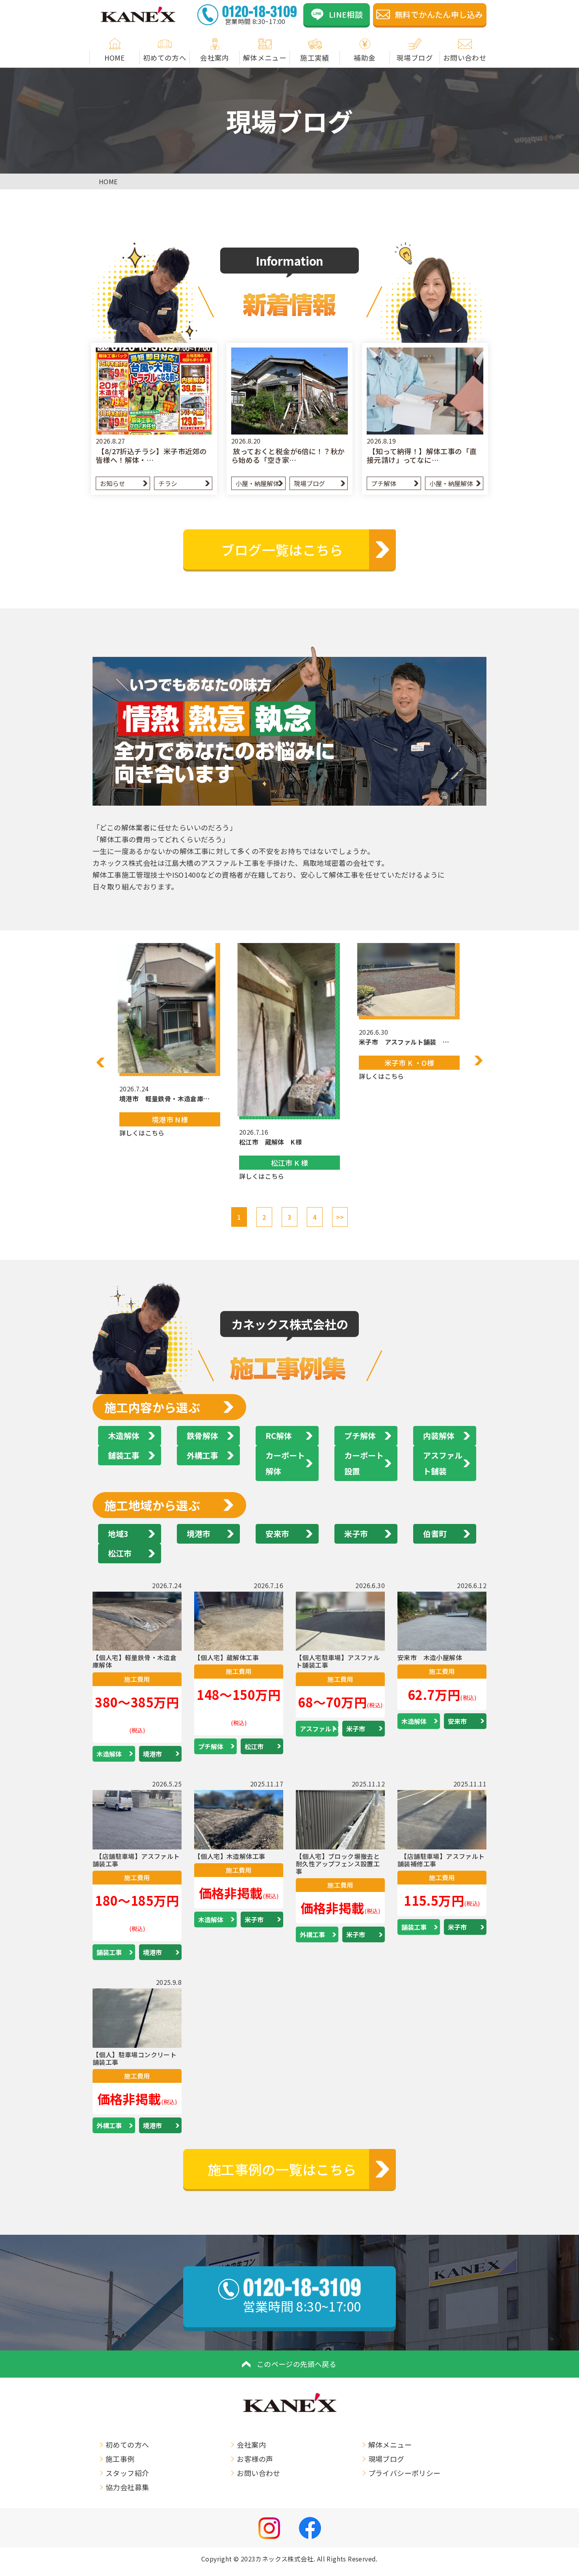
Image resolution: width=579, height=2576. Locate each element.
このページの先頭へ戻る (297, 2364)
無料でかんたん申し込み (439, 14)
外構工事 (202, 1455)
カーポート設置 (364, 1463)
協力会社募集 (127, 2487)
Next (479, 1060)
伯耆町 (435, 1534)
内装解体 (439, 1436)
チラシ (168, 483)
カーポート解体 (285, 1463)
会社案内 (215, 58)
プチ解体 (383, 483)
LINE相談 (346, 14)
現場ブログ (415, 58)
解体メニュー (265, 58)
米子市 (356, 1534)
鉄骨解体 (202, 1436)
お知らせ (112, 483)
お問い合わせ (465, 58)
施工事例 (120, 2459)
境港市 (199, 1534)
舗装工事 (124, 1455)
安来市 (277, 1534)
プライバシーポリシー (405, 2473)
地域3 (118, 1534)
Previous (100, 1062)
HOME (115, 58)
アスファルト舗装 (443, 1463)
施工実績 (315, 58)
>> (340, 1217)
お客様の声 (255, 2459)
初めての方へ (165, 58)
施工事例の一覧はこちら (282, 2169)
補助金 (365, 58)
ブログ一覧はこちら (282, 550)
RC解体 (279, 1436)
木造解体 (124, 1436)
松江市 (120, 1553)
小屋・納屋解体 (257, 483)
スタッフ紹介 (127, 2473)
